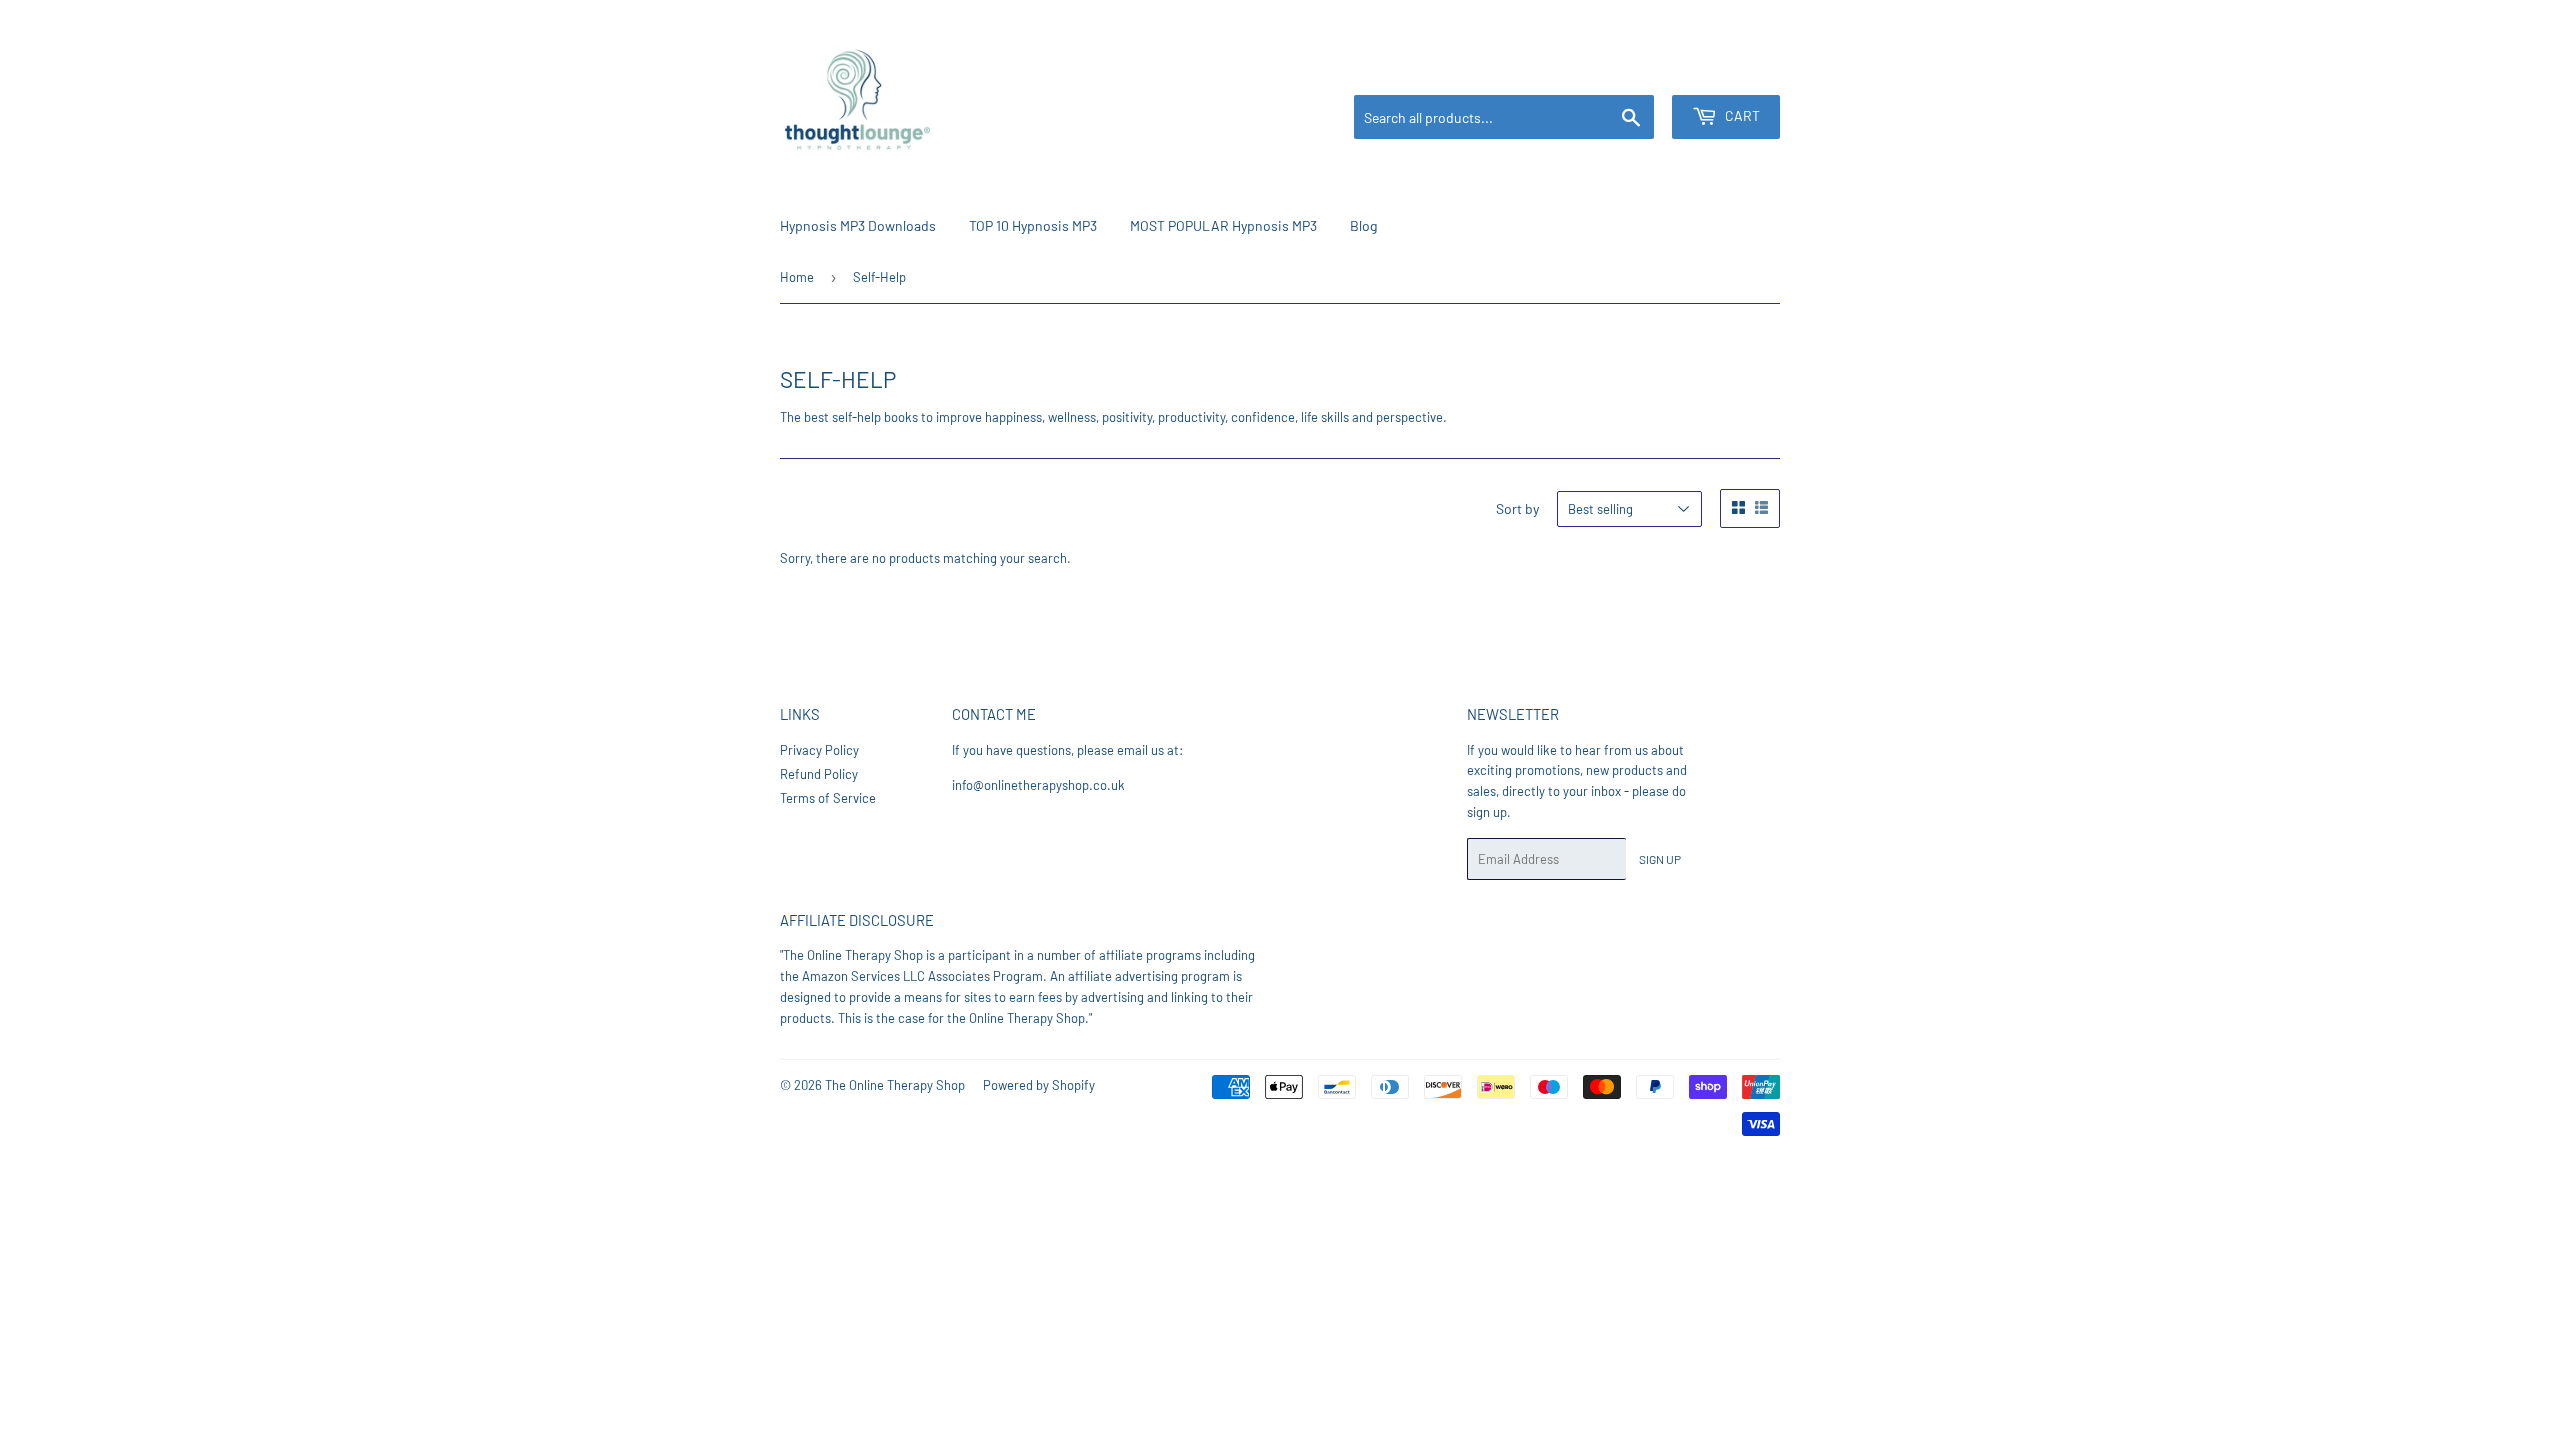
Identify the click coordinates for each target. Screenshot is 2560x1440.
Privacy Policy (819, 750)
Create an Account (1735, 70)
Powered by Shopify (1039, 1085)
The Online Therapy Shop (895, 1085)
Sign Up (1660, 859)
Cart (1741, 115)
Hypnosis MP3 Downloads (858, 225)
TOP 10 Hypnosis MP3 (1033, 225)
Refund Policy (819, 774)
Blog (1363, 225)
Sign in (1649, 70)
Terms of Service (828, 798)
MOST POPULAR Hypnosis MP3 (1223, 225)
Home (797, 277)
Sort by (1517, 508)
